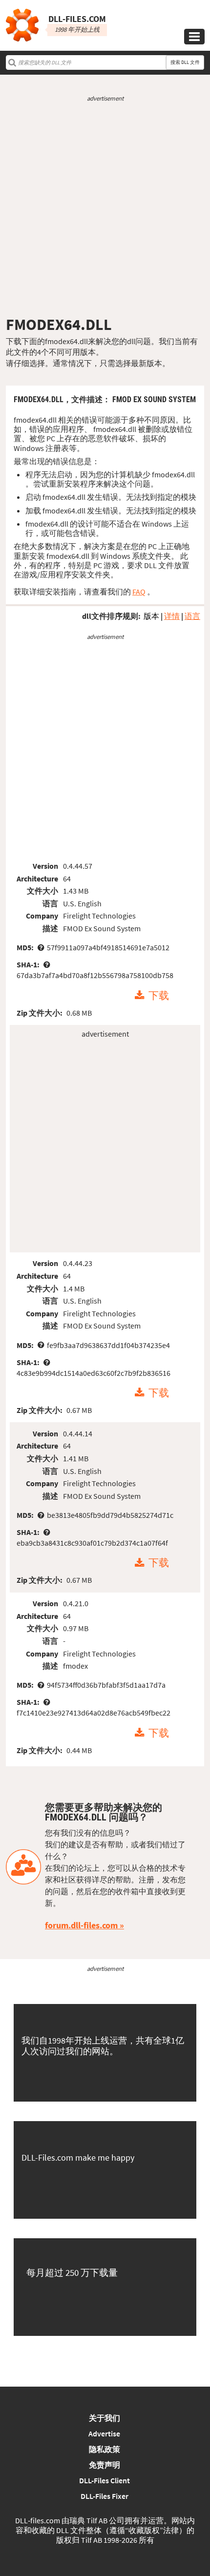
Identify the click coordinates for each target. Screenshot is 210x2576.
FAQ (139, 592)
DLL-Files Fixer (105, 2496)
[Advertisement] (105, 209)
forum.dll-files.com (81, 1925)
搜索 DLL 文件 (185, 62)
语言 (192, 616)
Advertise (104, 2433)
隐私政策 (105, 2449)
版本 (151, 616)
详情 (172, 616)
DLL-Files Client (105, 2480)
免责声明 (105, 2465)
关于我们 (105, 2418)
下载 (159, 996)
